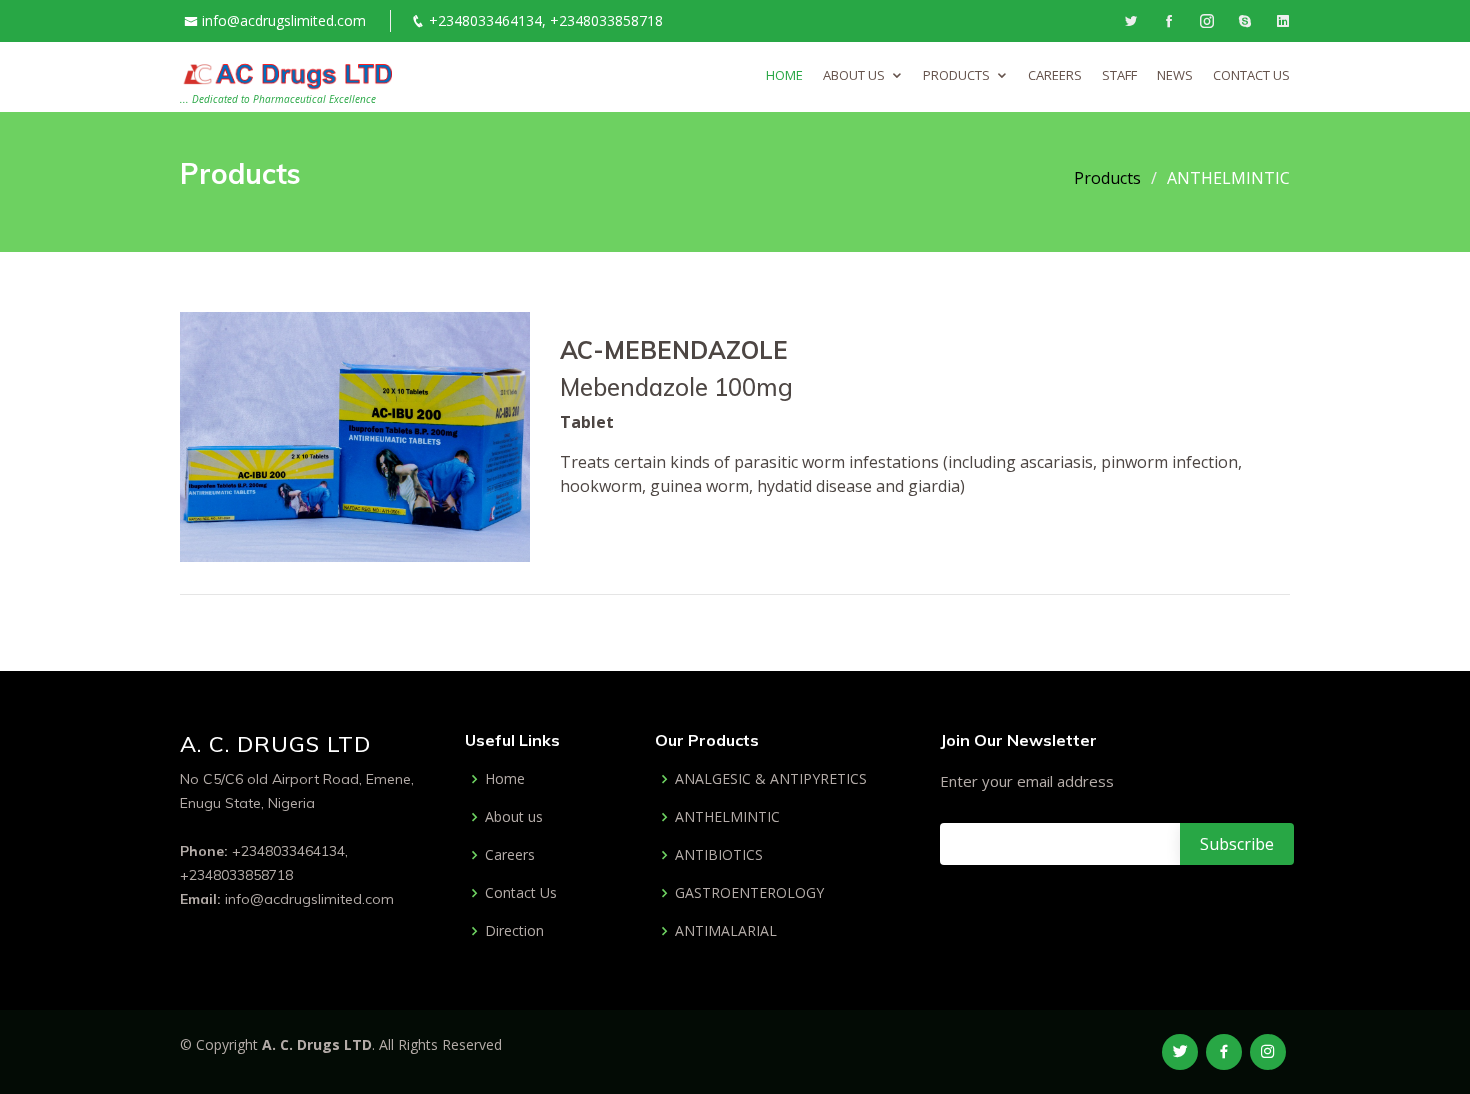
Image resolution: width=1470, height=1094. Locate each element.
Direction (514, 931)
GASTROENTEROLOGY (749, 893)
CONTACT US (1251, 75)
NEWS (1175, 75)
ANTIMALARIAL (726, 931)
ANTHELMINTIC (727, 817)
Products (956, 75)
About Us (854, 75)
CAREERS (1055, 75)
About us (514, 817)
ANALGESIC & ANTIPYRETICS (771, 779)
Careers (510, 855)
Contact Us (521, 893)
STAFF (1119, 75)
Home (784, 75)
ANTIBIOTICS (719, 855)
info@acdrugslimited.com (284, 20)
